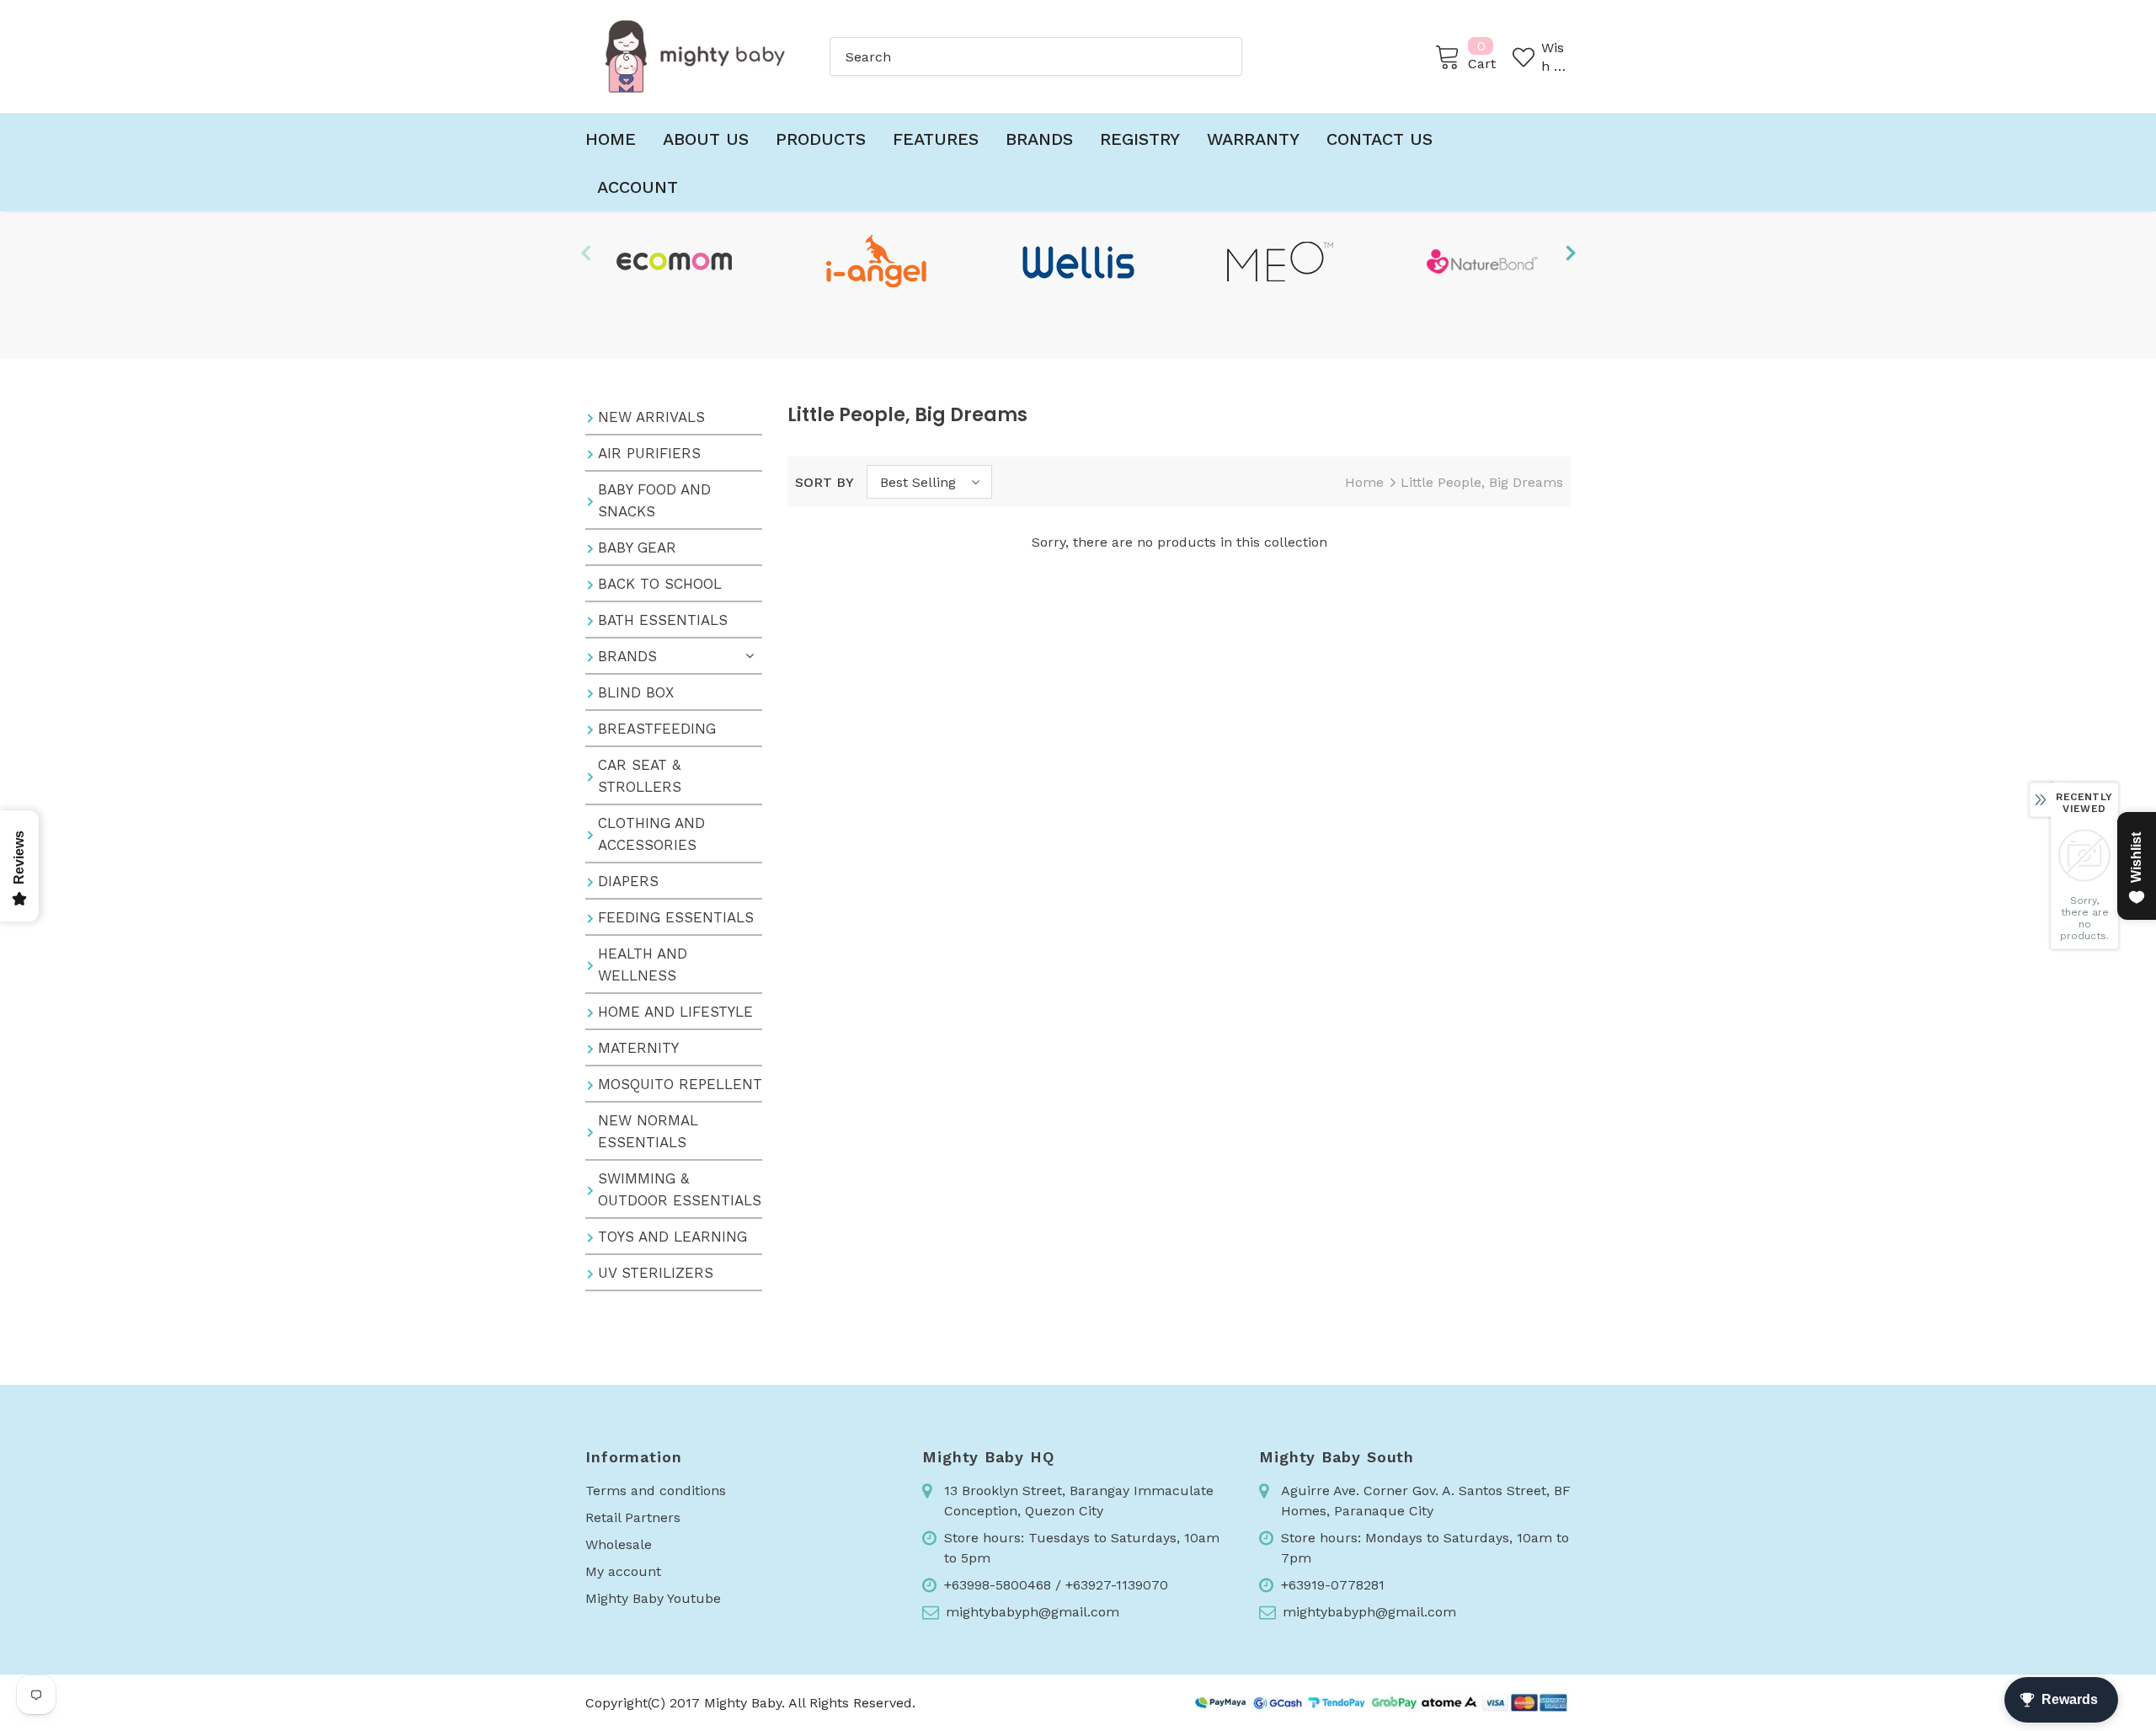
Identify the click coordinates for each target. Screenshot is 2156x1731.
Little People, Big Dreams (1482, 482)
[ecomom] (674, 261)
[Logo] (695, 56)
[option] (674, 261)
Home (1364, 482)
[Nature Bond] (1482, 261)
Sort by (825, 482)
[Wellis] (1078, 261)
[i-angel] (876, 261)
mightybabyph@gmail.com (1033, 1612)
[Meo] (1280, 261)
